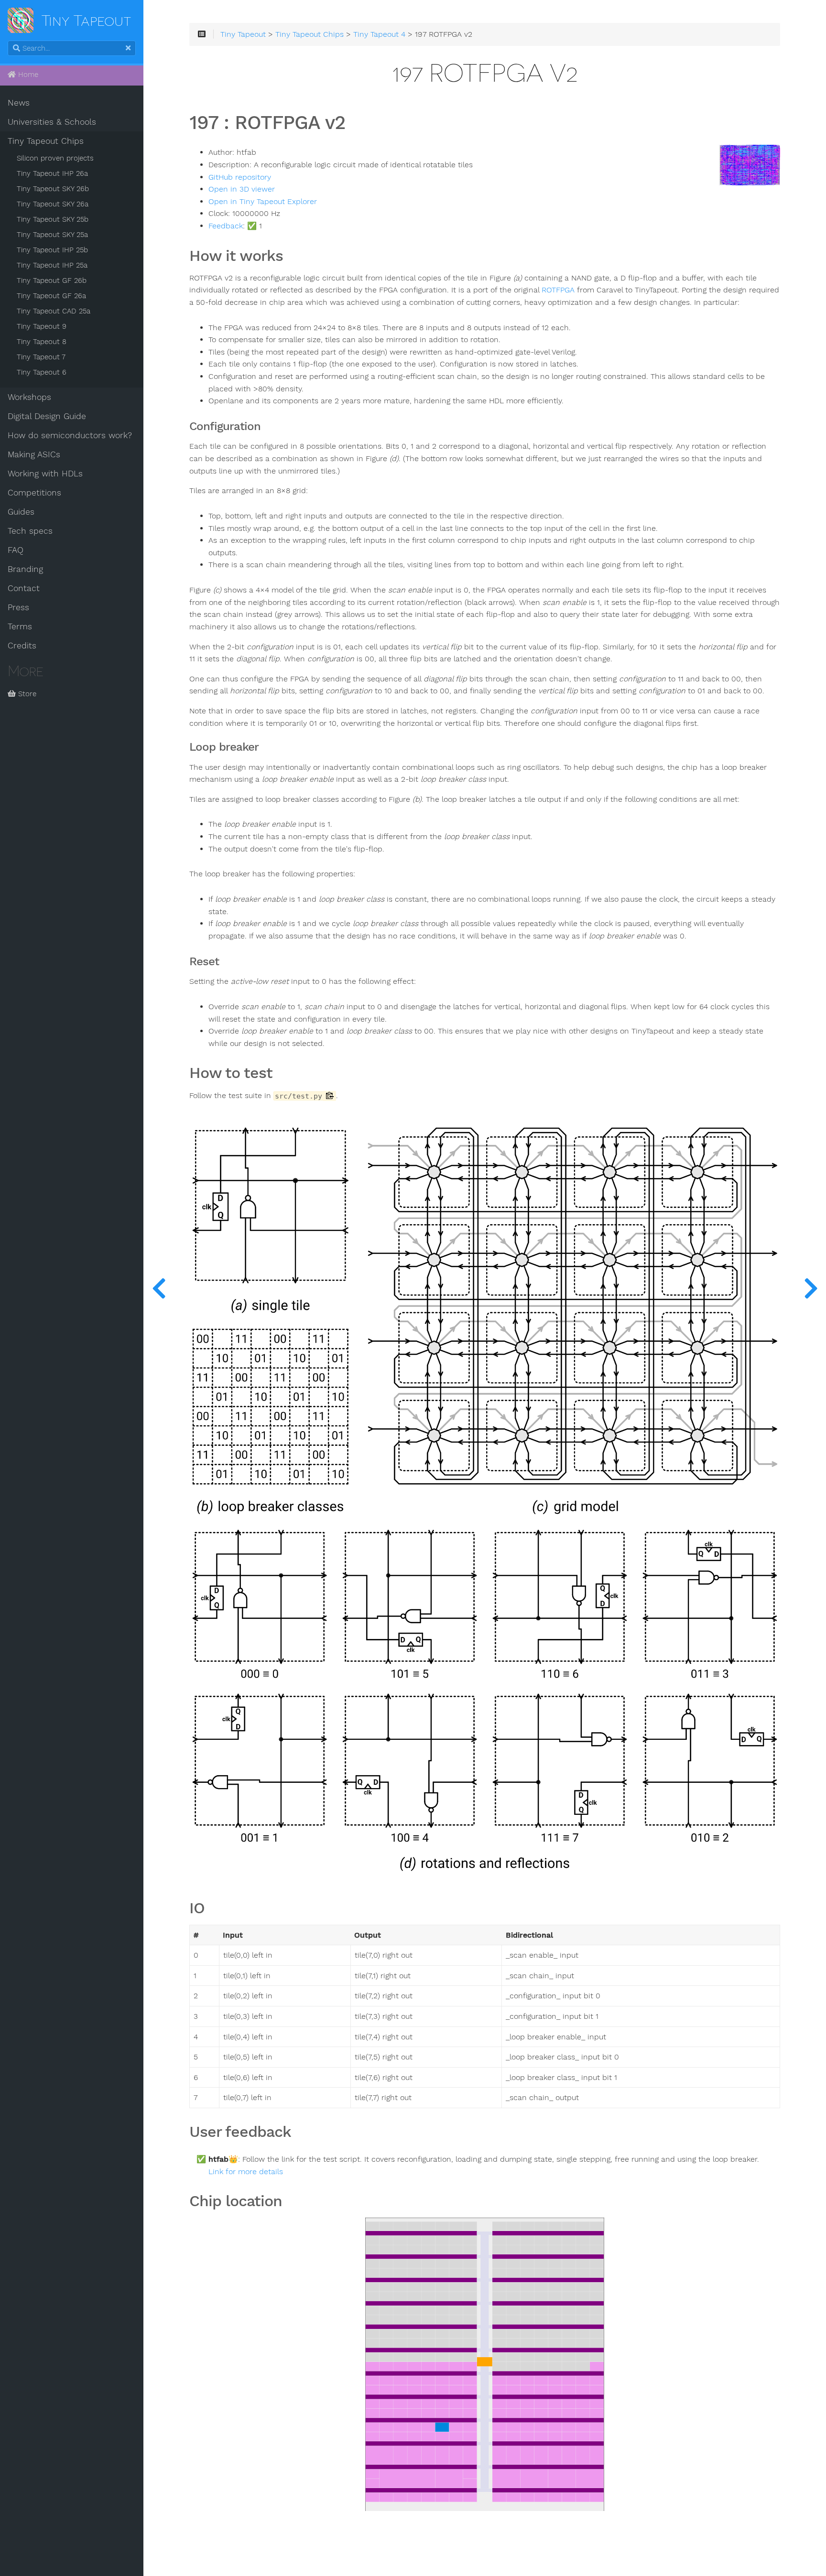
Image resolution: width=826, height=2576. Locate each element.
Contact (24, 588)
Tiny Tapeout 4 (379, 34)
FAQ (16, 550)
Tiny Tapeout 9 (42, 326)
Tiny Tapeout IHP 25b (52, 250)
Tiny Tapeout (243, 34)
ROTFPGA (558, 290)
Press (18, 607)
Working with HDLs (45, 474)
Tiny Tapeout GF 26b (52, 280)
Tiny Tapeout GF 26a (51, 296)
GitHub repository (240, 177)
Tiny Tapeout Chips (46, 141)
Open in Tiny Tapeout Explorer (263, 202)
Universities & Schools (52, 122)
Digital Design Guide (47, 416)
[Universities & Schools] (159, 1288)
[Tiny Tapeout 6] (811, 1288)
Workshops (29, 397)
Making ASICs (34, 454)
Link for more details (246, 2172)
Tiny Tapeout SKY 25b (53, 219)
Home (27, 75)
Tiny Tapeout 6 (42, 372)
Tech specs (30, 531)
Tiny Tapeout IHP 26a (52, 173)
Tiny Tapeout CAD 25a (54, 311)
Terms (20, 626)
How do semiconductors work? (70, 435)
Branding (25, 569)
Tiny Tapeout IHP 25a (52, 265)
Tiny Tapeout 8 (42, 342)
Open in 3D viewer (242, 189)
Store (26, 694)
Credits (22, 646)
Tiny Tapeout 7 (41, 357)
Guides (21, 512)
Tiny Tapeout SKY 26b (53, 189)
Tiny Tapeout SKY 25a (52, 235)
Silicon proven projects (55, 158)
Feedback (226, 226)
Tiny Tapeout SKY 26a (53, 204)
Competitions (34, 493)
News (19, 103)
